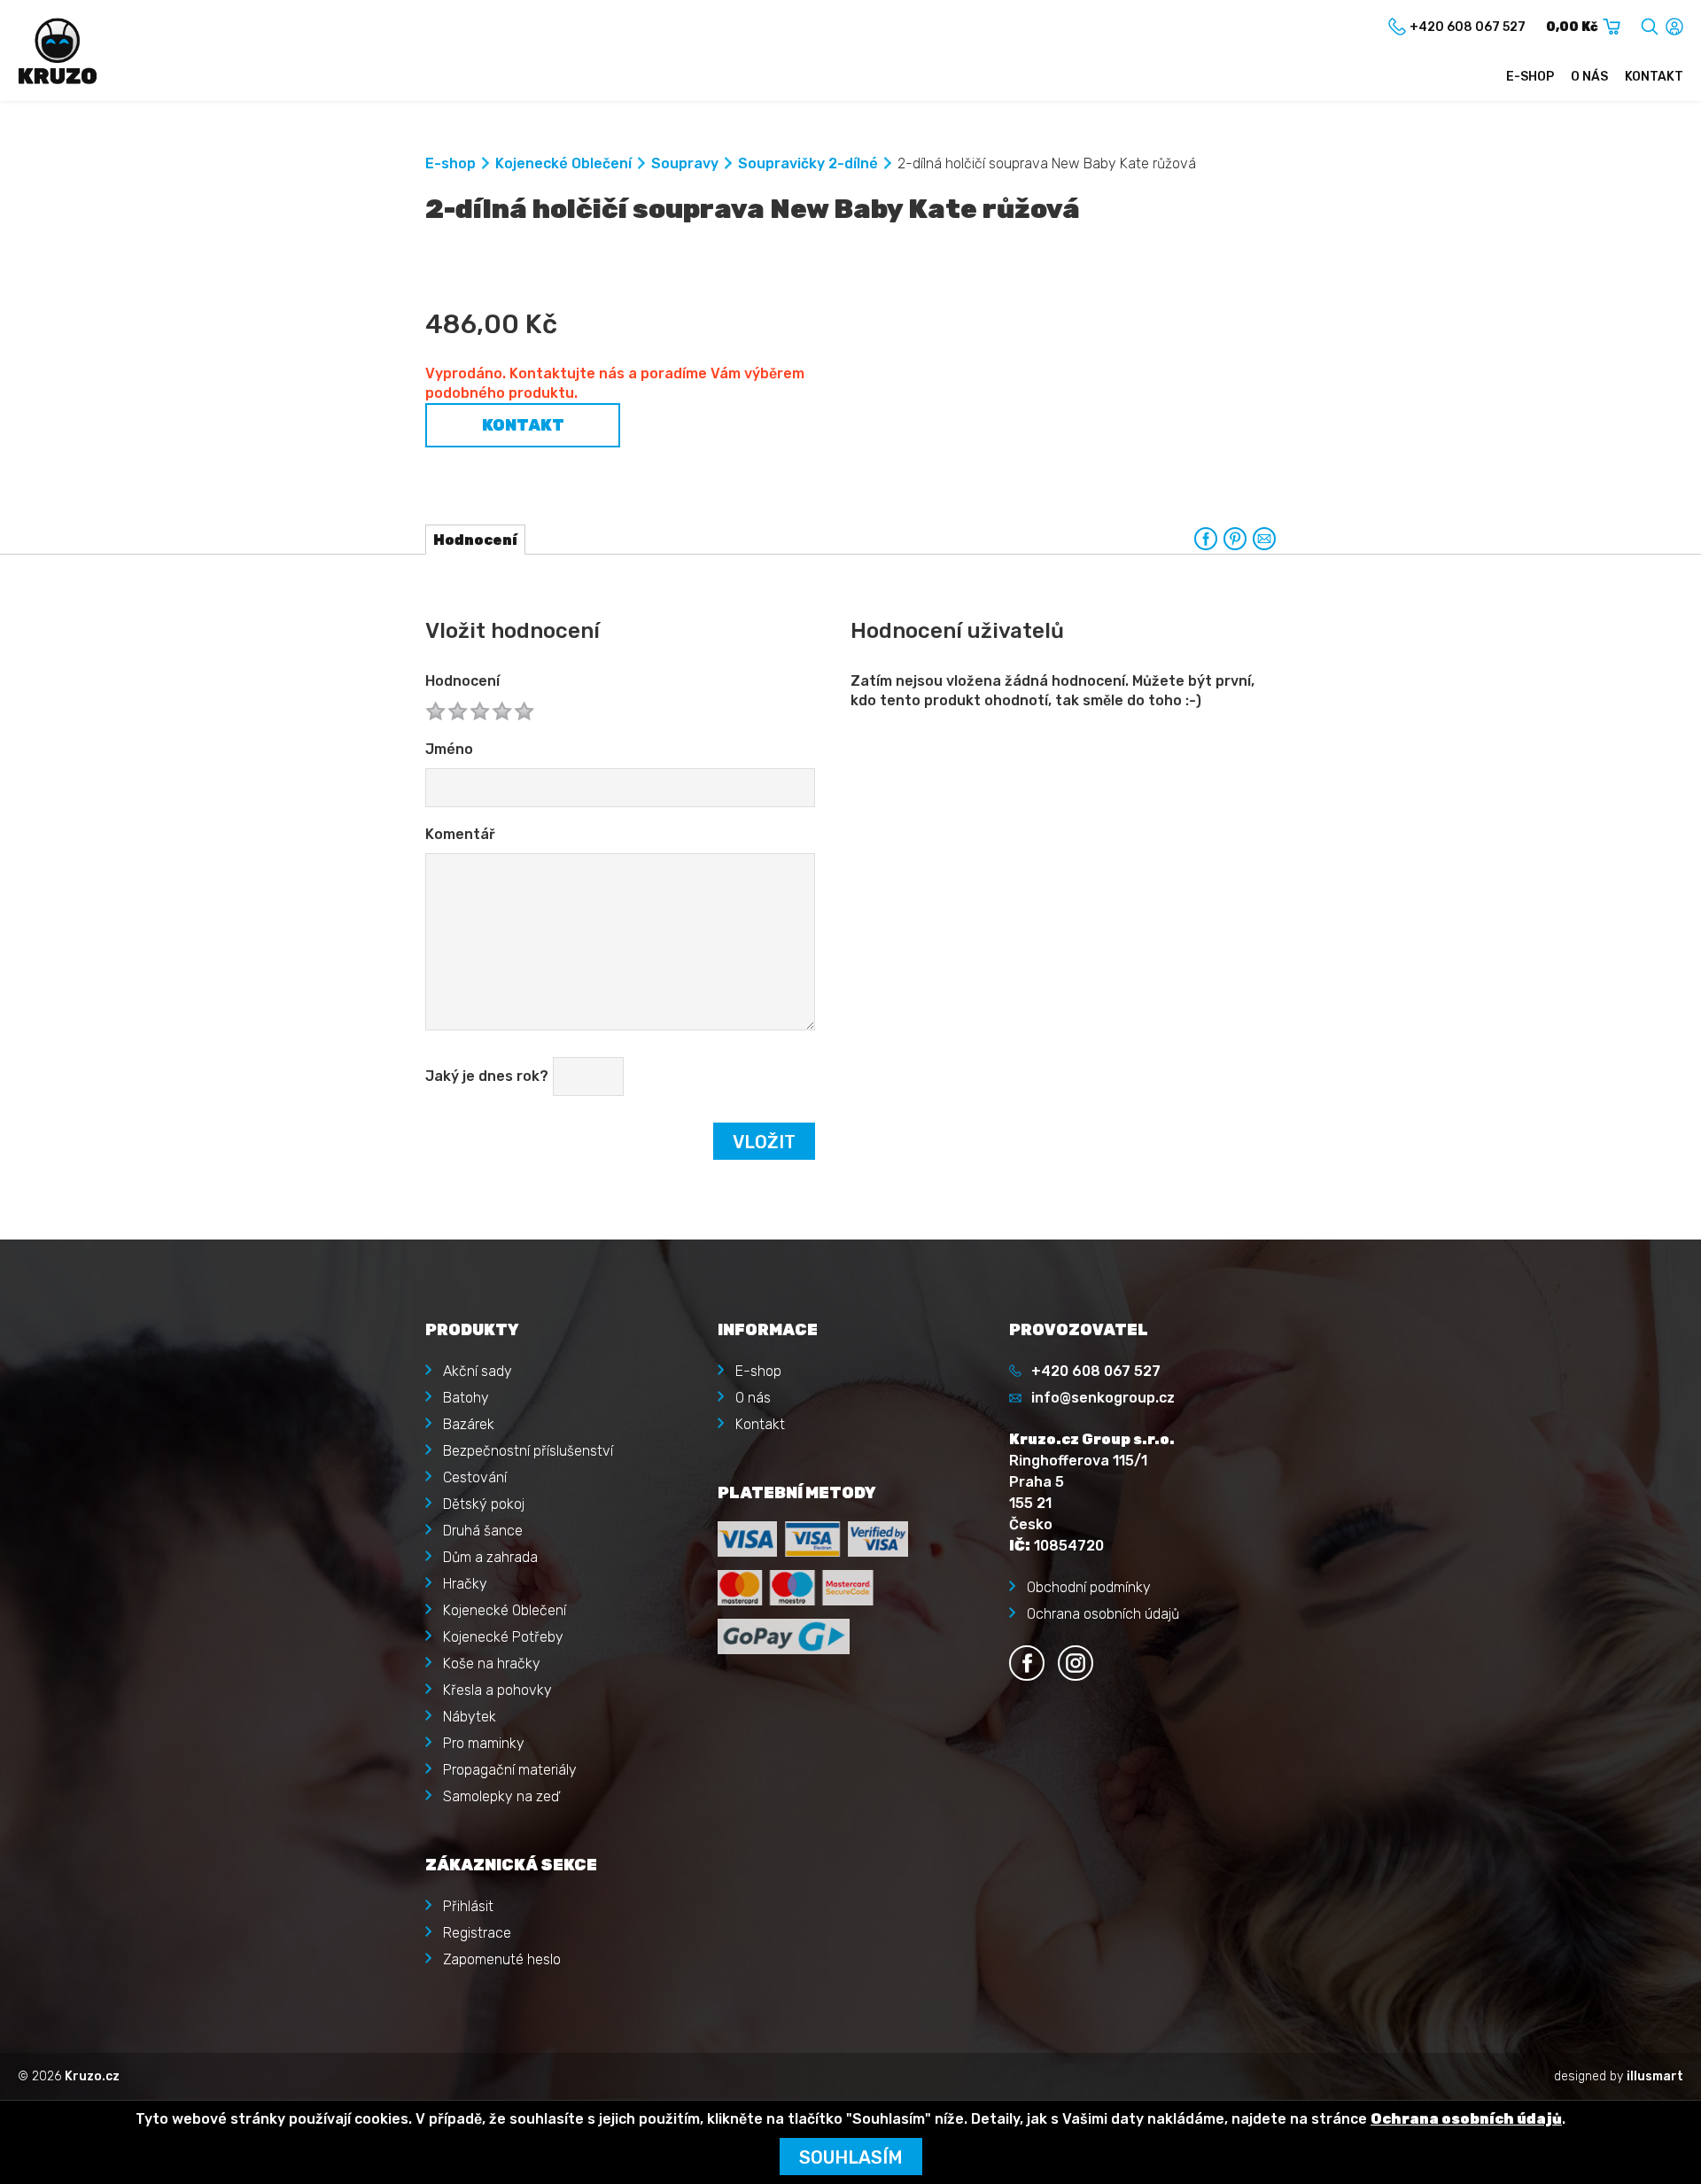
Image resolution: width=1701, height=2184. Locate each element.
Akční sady (478, 1371)
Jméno (449, 749)
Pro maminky (484, 1743)
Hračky (465, 1584)
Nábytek (470, 1717)
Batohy (466, 1398)
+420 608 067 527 (1096, 1371)
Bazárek (469, 1424)
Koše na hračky (492, 1663)
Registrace (477, 1933)
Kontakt (1654, 77)
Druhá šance (483, 1531)
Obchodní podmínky (1089, 1587)
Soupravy (685, 163)
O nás (1589, 77)
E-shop (1530, 77)
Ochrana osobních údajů (1103, 1614)
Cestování (475, 1477)
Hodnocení (462, 681)
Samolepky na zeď (501, 1796)
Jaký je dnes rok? (487, 1076)
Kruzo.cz (92, 2076)
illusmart (1655, 2076)
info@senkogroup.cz (1103, 1398)
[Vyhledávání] (1650, 23)
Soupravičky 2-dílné (808, 163)
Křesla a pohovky (497, 1690)
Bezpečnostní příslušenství (528, 1451)
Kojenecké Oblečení (563, 163)
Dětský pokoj (484, 1504)
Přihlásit (468, 1906)
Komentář (460, 834)
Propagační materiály (510, 1770)
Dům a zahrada (490, 1557)
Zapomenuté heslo (502, 1959)
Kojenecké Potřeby (503, 1637)
